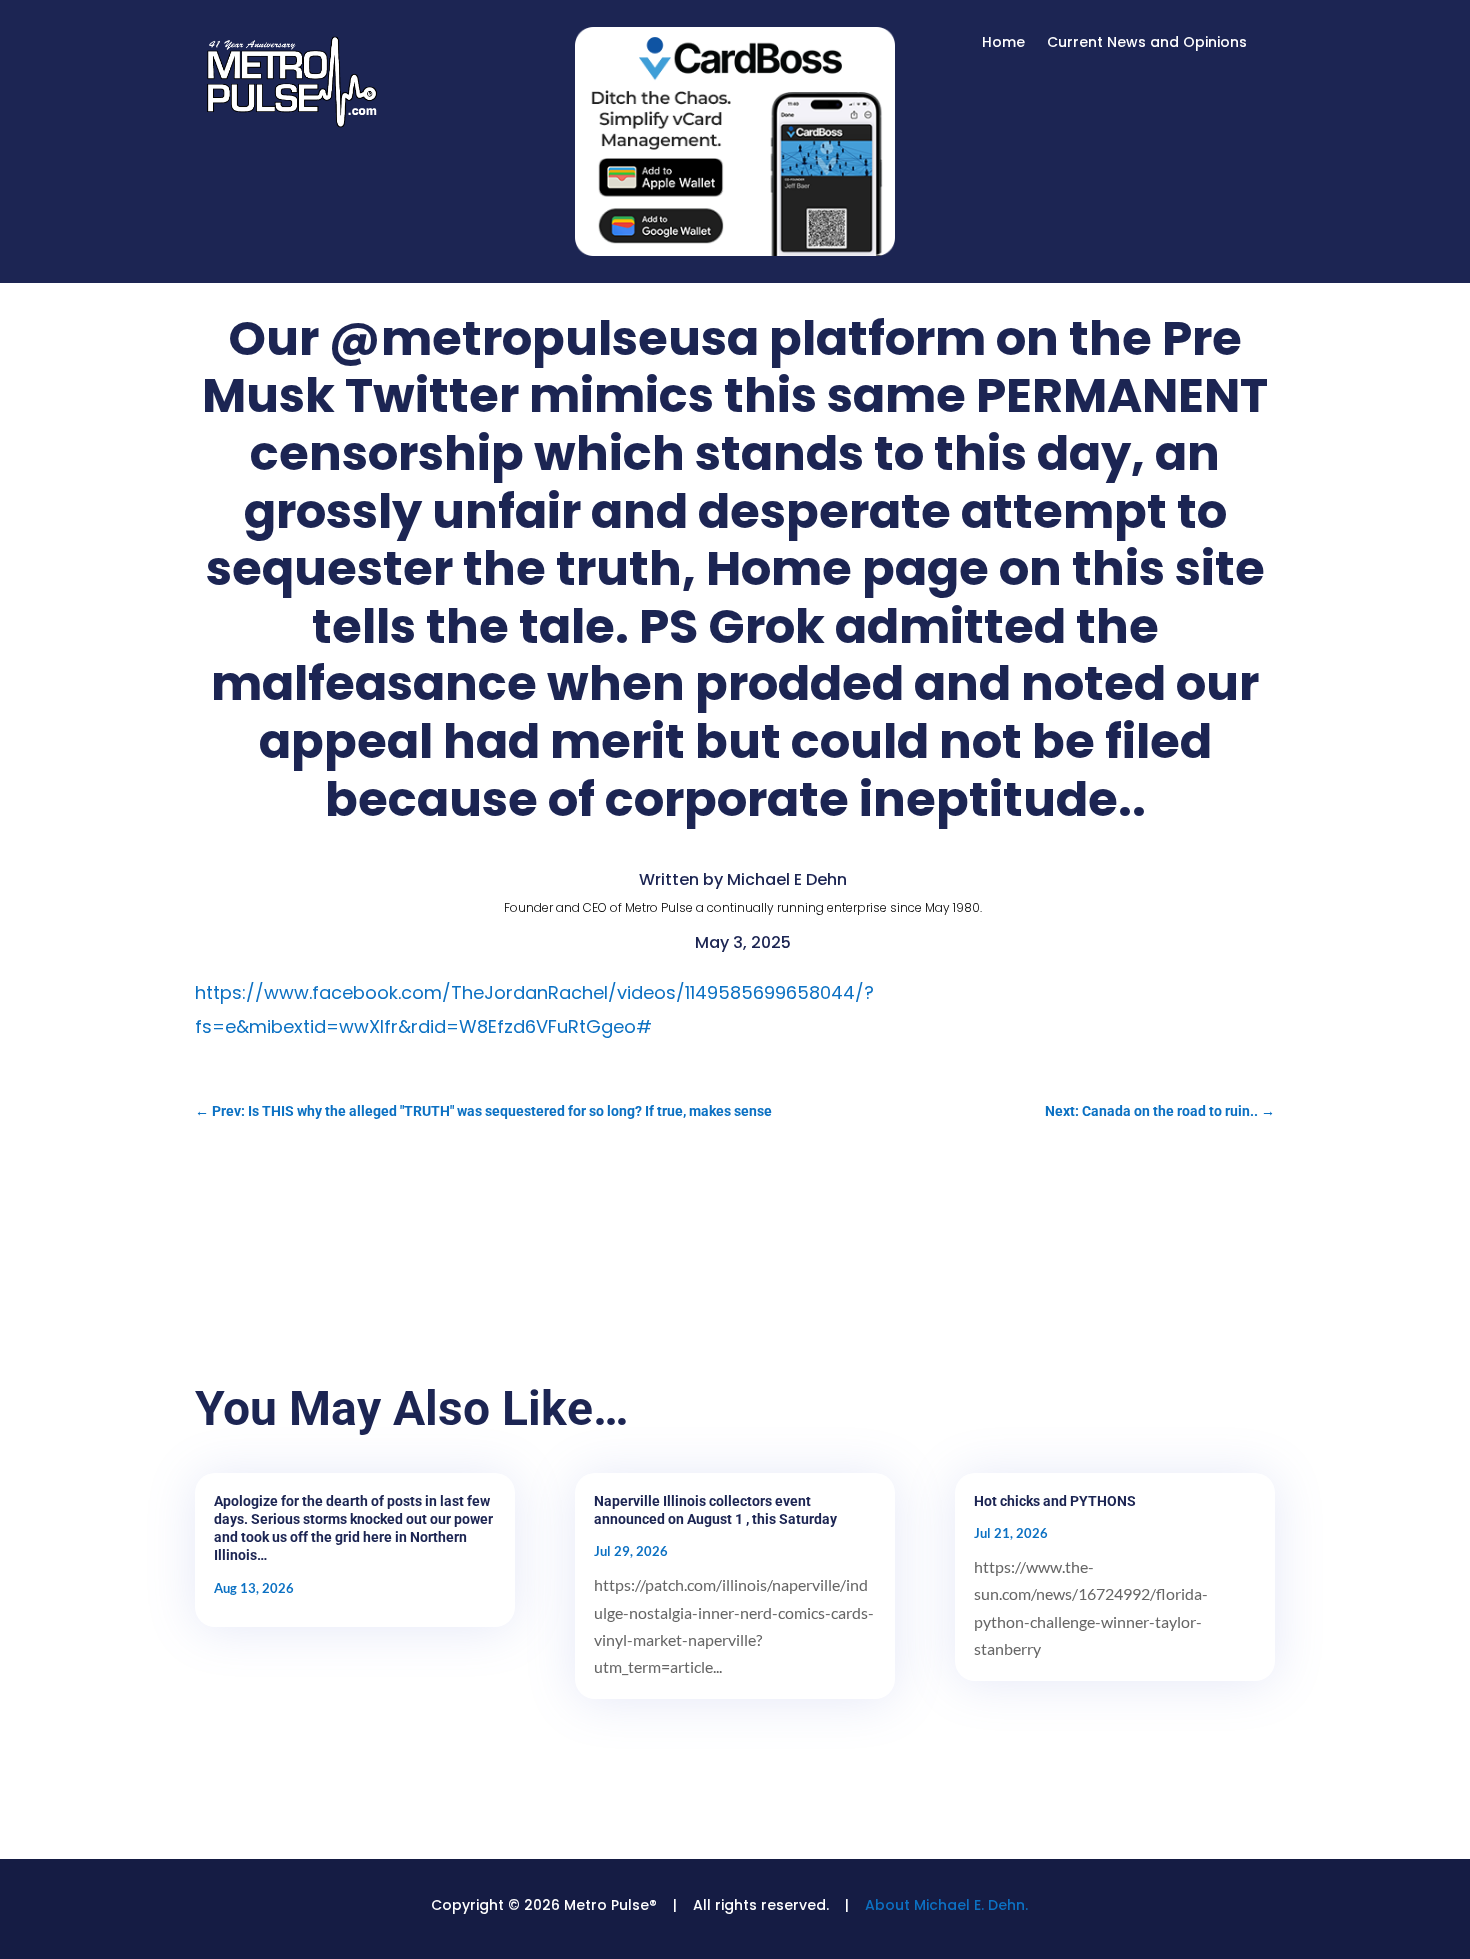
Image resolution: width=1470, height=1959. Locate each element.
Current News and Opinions (1147, 43)
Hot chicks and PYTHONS (1055, 1501)
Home (1003, 43)
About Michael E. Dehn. (946, 1905)
